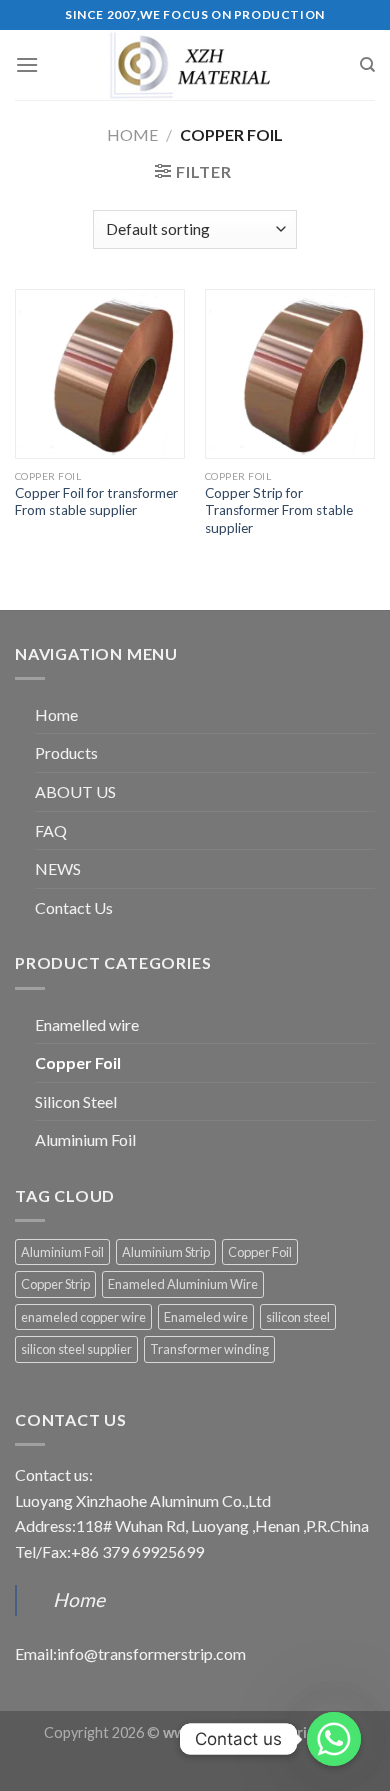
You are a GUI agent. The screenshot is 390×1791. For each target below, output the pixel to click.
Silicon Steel (76, 1101)
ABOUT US (75, 791)
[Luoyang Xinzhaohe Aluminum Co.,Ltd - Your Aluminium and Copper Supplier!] (195, 65)
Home (132, 134)
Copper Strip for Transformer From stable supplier (279, 510)
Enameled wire (206, 1317)
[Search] (367, 65)
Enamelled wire (87, 1024)
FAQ (51, 830)
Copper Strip (55, 1284)
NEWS (58, 868)
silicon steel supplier (76, 1349)
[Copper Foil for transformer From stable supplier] (100, 374)
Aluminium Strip (166, 1252)
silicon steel (298, 1317)
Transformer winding (209, 1349)
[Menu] (27, 64)
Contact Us (74, 907)
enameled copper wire (83, 1317)
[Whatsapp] (334, 1739)
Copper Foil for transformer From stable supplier (96, 502)
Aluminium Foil (85, 1139)
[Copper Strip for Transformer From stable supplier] (290, 374)
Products (66, 752)
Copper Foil (78, 1062)
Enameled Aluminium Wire (183, 1284)
